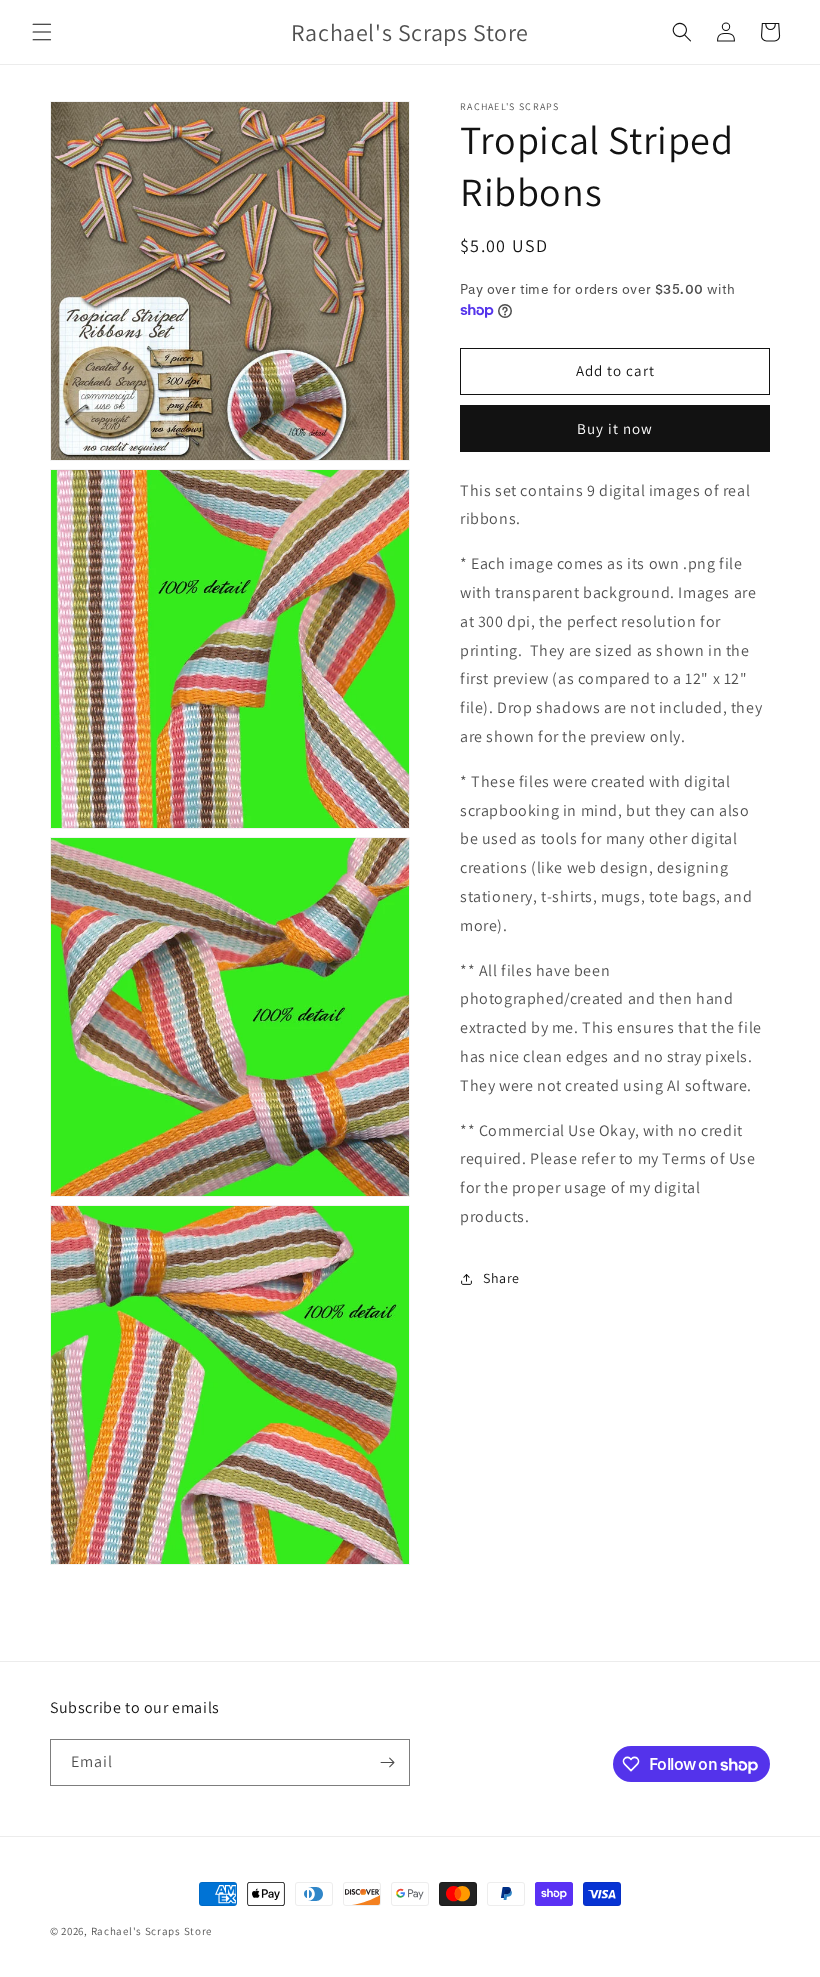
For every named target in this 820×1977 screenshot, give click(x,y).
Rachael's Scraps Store (151, 1931)
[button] (42, 32)
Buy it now (615, 428)
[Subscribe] (387, 1762)
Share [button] (501, 1278)
